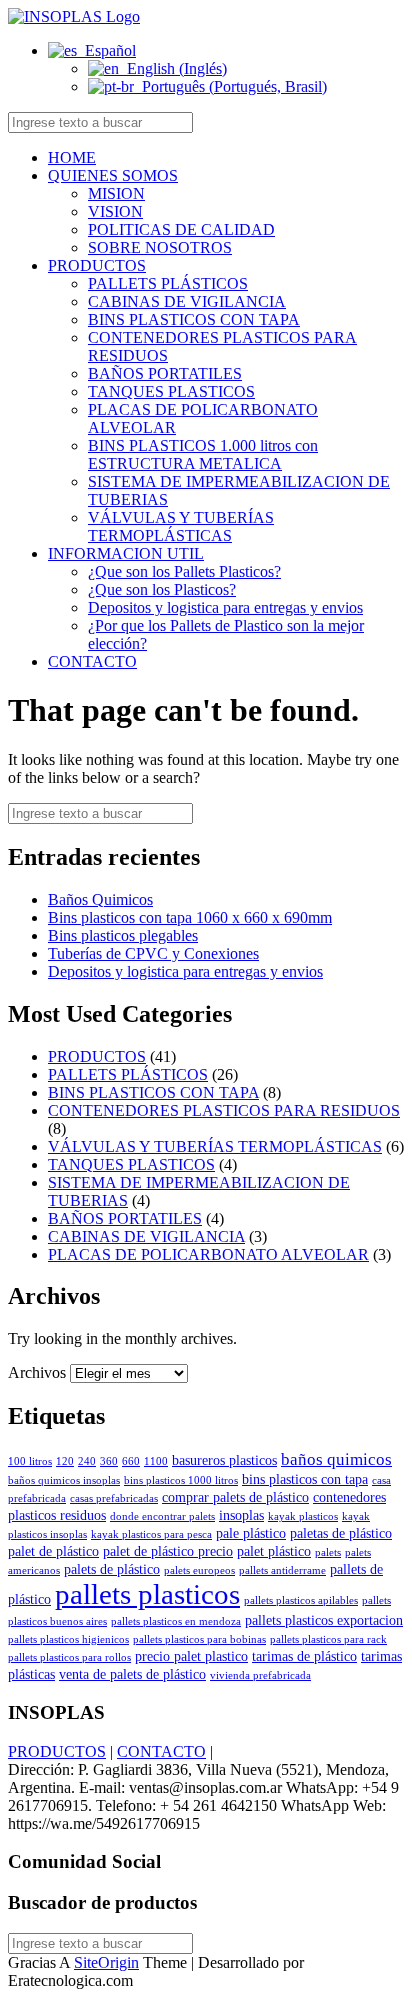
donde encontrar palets (162, 1516)
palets (328, 1552)
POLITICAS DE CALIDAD (181, 229)
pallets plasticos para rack (328, 1639)
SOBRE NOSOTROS (160, 247)
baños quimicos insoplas (64, 1480)
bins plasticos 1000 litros (181, 1480)
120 (65, 1461)
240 (87, 1461)
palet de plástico (53, 1551)
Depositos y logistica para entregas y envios (225, 607)
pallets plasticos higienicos (68, 1639)
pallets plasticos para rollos (69, 1657)
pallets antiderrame (282, 1570)
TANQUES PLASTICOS (171, 391)
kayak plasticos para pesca (151, 1534)
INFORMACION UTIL (126, 553)
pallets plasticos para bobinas (199, 1639)
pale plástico (251, 1533)
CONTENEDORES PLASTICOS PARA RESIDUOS (224, 1110)
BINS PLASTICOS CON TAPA (194, 319)
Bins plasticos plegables (123, 935)
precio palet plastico (191, 1656)
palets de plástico (112, 1569)
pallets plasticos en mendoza (176, 1621)
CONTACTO (92, 661)
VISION (115, 211)
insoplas (241, 1515)
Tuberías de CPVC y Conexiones (153, 953)
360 (109, 1461)
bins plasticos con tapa (305, 1479)
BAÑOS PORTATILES (165, 373)
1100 (156, 1461)
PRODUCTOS (97, 265)
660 (131, 1461)
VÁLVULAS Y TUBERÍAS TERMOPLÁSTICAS (181, 526)
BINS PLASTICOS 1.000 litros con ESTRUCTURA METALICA (203, 454)
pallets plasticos (147, 1594)
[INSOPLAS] (74, 16)
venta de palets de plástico (132, 1674)
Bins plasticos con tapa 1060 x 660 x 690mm (190, 917)
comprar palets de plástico (235, 1497)
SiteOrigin (106, 1962)
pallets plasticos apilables (301, 1600)
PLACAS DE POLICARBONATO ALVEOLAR (208, 1254)
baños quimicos (336, 1459)
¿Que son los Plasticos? (162, 589)
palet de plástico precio (168, 1551)
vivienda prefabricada (260, 1675)
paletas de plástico (341, 1533)
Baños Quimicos (100, 899)
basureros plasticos (224, 1460)
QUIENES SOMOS (113, 175)
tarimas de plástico (304, 1656)
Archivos (37, 1372)
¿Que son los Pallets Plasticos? (184, 571)
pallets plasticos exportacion (324, 1620)
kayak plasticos (303, 1516)
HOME (72, 157)
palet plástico (274, 1551)
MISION (116, 193)
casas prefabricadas (114, 1498)
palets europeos (199, 1570)
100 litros (30, 1461)
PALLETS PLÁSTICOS (168, 283)
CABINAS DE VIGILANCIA (187, 301)
